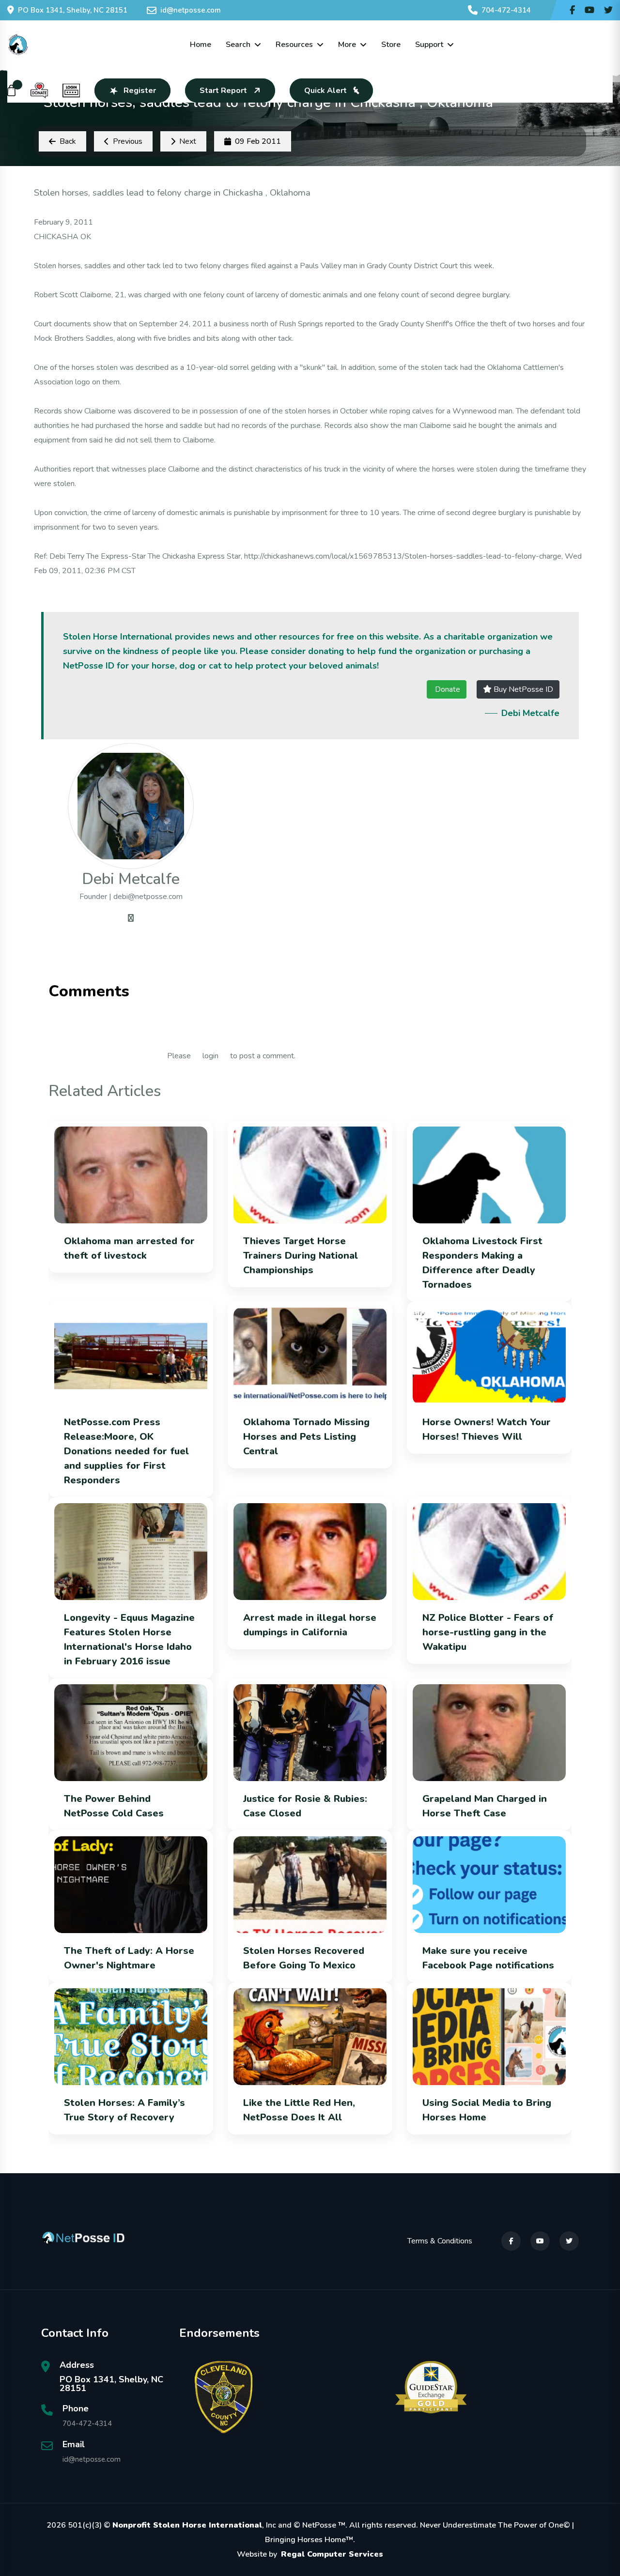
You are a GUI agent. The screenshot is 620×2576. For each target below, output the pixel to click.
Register (140, 91)
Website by (310, 2554)
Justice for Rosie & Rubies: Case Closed (305, 1806)
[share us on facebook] (572, 10)
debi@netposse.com (148, 897)
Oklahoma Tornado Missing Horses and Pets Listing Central (306, 1437)
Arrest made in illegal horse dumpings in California (310, 1625)
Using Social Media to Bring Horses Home (487, 2110)
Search (238, 45)
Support (429, 45)
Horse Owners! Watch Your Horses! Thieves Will (487, 1429)
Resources (294, 45)
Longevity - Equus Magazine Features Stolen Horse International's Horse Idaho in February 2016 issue (129, 1639)
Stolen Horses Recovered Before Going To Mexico (304, 1958)
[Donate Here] (39, 91)
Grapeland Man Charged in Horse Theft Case (485, 1806)
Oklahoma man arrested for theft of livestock (129, 1248)
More (347, 45)
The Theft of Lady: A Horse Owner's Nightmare (129, 1958)
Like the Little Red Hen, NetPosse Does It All (299, 2110)
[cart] (12, 91)
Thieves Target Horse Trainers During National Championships (301, 1256)
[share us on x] (608, 10)
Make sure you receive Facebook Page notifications (488, 1958)
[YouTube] (540, 2241)
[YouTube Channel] (589, 10)
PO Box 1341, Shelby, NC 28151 (73, 10)
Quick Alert (325, 91)
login (210, 1056)
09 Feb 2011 (258, 141)
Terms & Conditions (440, 2241)
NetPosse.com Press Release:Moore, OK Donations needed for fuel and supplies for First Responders (126, 1451)
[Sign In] (71, 91)
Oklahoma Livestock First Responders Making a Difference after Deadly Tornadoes (482, 1263)
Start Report (223, 91)
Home (201, 45)
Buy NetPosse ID (522, 689)
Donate (447, 689)
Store (391, 45)
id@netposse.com (191, 10)
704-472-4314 (506, 10)
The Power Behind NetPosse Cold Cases (114, 1806)
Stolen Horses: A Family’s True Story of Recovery (124, 2110)
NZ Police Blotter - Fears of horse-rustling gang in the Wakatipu (488, 1632)
